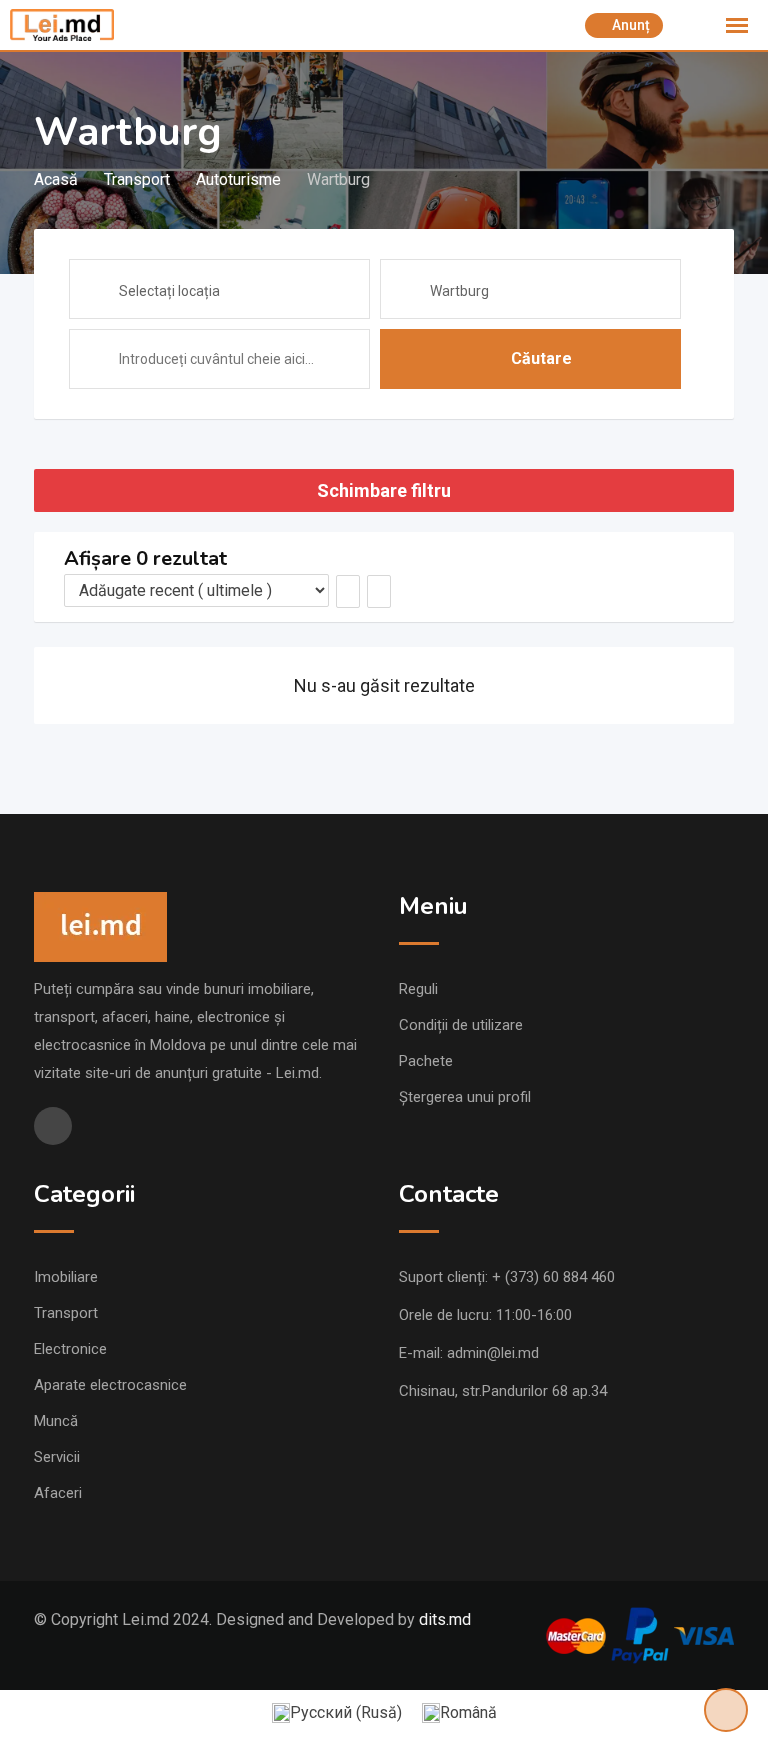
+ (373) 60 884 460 (553, 1277)
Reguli (418, 989)
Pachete (426, 1061)
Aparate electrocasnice (110, 1385)
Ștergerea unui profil (465, 1097)
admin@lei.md (493, 1353)
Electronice (70, 1349)
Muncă (56, 1421)
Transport (66, 1313)
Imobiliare (66, 1277)
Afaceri (58, 1493)
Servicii (57, 1457)
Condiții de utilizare (461, 1025)
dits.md (445, 1619)
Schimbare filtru (384, 490)
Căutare (541, 358)
